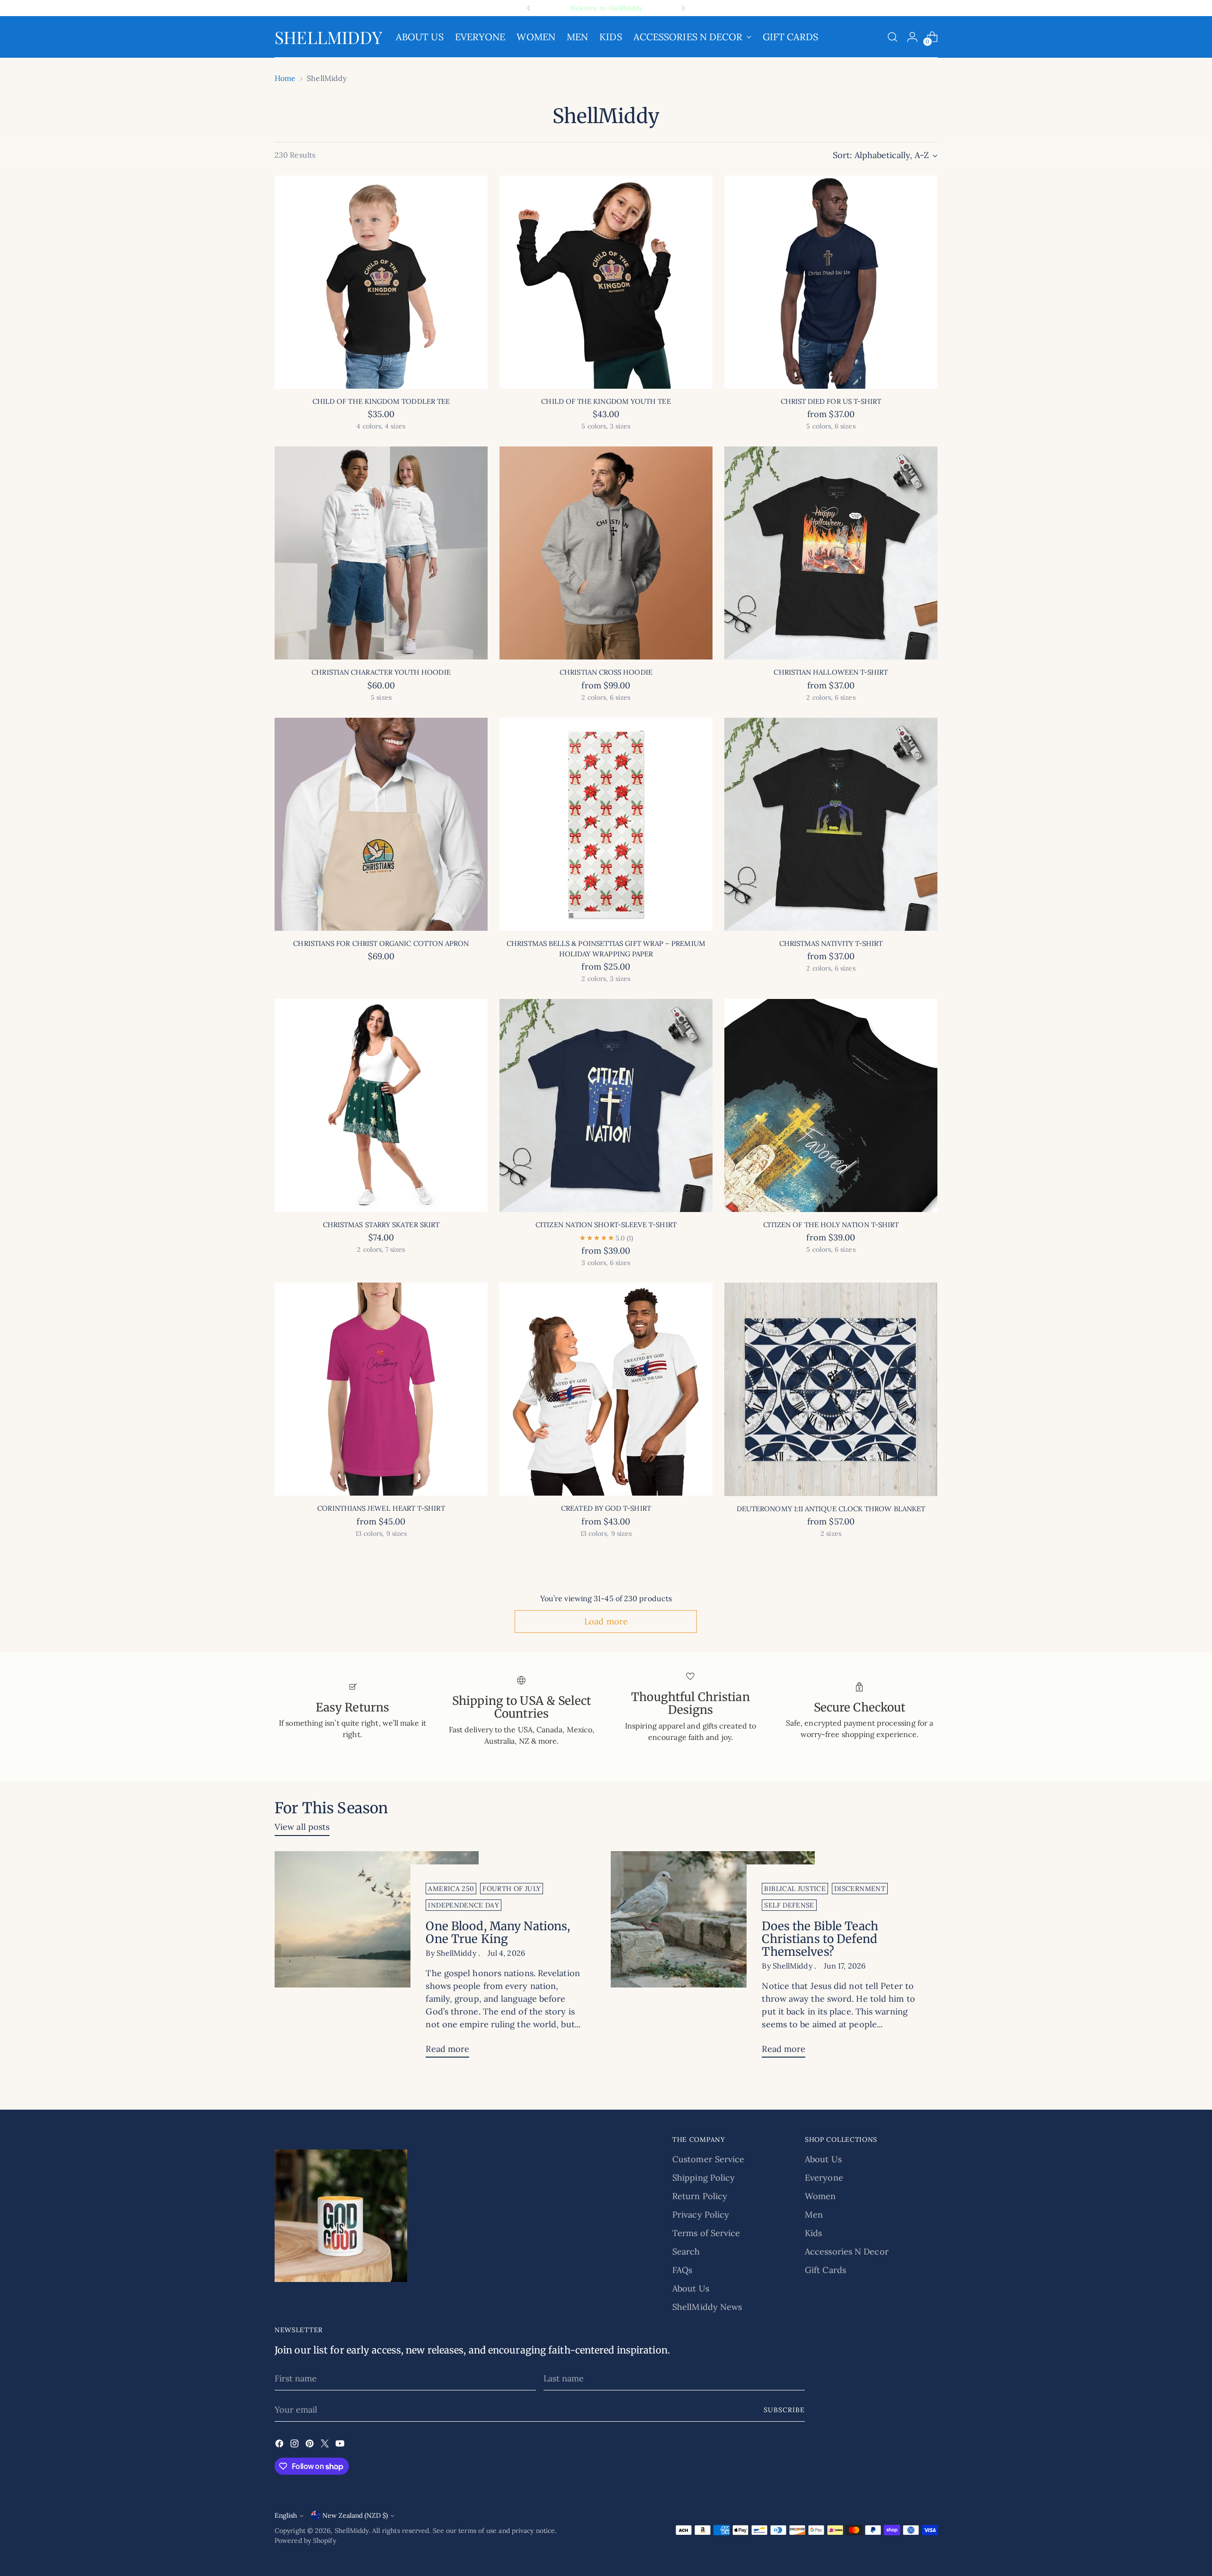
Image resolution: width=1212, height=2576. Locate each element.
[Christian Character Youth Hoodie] (381, 553)
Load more (606, 1621)
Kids (813, 2233)
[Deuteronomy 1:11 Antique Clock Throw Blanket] (831, 1389)
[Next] (683, 8)
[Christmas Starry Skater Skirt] (381, 1105)
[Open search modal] (892, 37)
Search (686, 2251)
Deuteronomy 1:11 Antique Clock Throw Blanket (831, 1509)
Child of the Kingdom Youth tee (606, 401)
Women (820, 2196)
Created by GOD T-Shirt (606, 1508)
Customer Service (708, 2159)
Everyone (824, 2178)
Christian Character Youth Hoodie (381, 672)
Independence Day (463, 1905)
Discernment (860, 1889)
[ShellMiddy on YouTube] (341, 2445)
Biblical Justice (795, 1889)
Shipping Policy (704, 2178)
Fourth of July (512, 1889)
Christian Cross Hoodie (606, 672)
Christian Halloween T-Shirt (831, 672)
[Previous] (529, 8)
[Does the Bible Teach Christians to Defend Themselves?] (713, 1958)
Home (285, 78)
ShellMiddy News (707, 2307)
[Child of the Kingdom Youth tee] (606, 282)
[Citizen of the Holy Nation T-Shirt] (831, 1105)
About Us (691, 2288)
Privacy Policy (701, 2215)
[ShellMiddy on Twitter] (326, 2445)
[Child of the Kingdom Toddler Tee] (381, 282)
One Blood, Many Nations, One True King (498, 1933)
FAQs (682, 2270)
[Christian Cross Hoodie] (606, 553)
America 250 (451, 1889)
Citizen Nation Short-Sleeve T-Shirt (606, 1225)
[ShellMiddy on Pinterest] (311, 2445)
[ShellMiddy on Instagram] (295, 2445)
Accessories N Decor (847, 2251)
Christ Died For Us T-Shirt (831, 401)
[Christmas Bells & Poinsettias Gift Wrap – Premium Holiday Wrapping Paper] (606, 824)
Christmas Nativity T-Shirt (831, 943)
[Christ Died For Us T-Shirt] (831, 282)
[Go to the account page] (912, 37)
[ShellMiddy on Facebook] (280, 2445)
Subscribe (784, 2410)
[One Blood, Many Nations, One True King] (377, 1958)
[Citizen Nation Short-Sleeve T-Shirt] (606, 1105)
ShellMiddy (352, 2531)
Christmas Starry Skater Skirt (381, 1225)
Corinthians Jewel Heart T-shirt (381, 1508)
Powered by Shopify (305, 2540)
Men (814, 2215)
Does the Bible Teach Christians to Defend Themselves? (820, 1939)
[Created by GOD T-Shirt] (606, 1389)
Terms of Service (706, 2233)
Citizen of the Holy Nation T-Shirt (831, 1225)
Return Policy (700, 2196)
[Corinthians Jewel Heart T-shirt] (381, 1389)
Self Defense (789, 1905)
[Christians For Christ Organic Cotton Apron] (381, 824)
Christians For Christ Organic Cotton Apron (381, 943)
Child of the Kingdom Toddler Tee (381, 401)
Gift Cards (825, 2270)
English (286, 2515)
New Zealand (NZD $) (355, 2515)
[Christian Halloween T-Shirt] (831, 553)
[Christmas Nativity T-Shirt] (831, 824)
